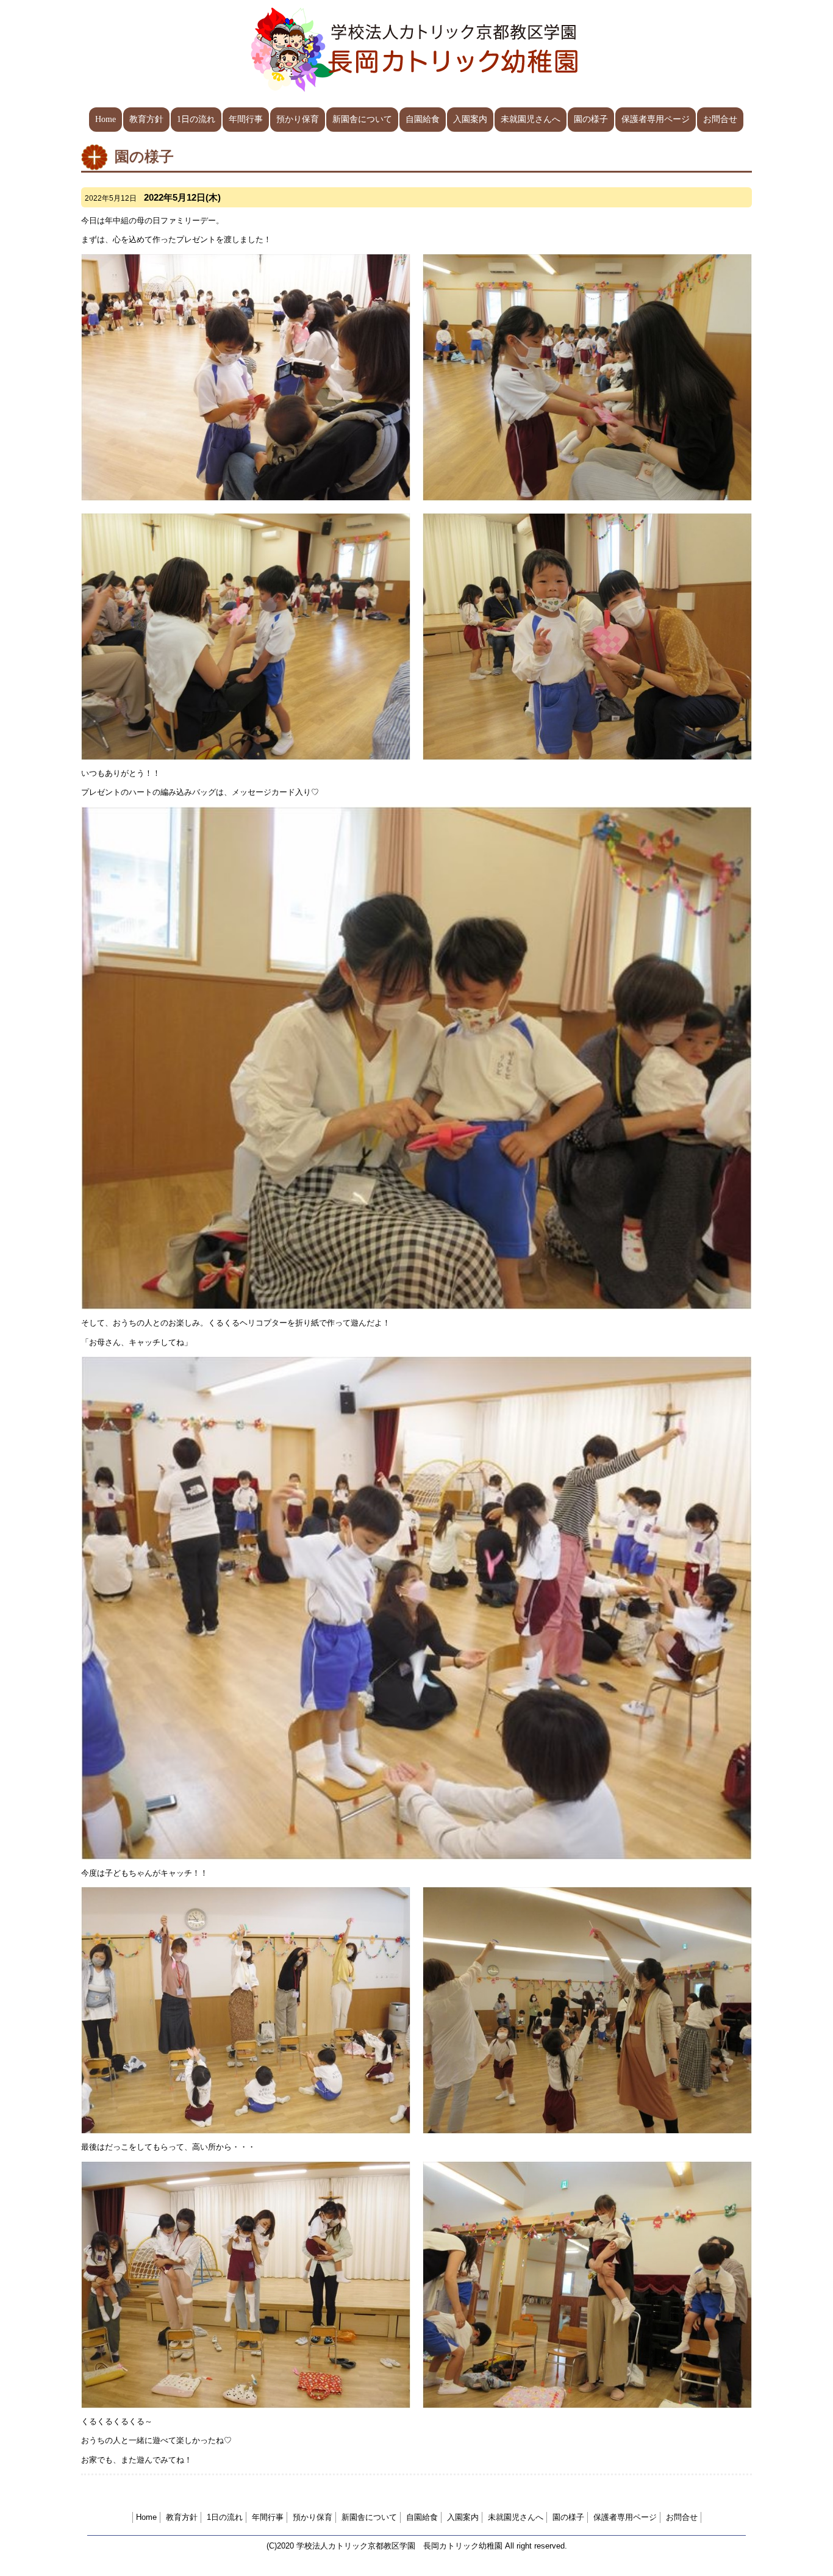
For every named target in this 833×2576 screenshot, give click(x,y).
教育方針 (146, 119)
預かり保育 (298, 119)
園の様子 (591, 119)
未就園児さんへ (531, 119)
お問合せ (720, 119)
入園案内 (470, 119)
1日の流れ (196, 119)
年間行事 (246, 119)
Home (105, 119)
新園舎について (362, 119)
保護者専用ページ (656, 119)
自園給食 (423, 119)
